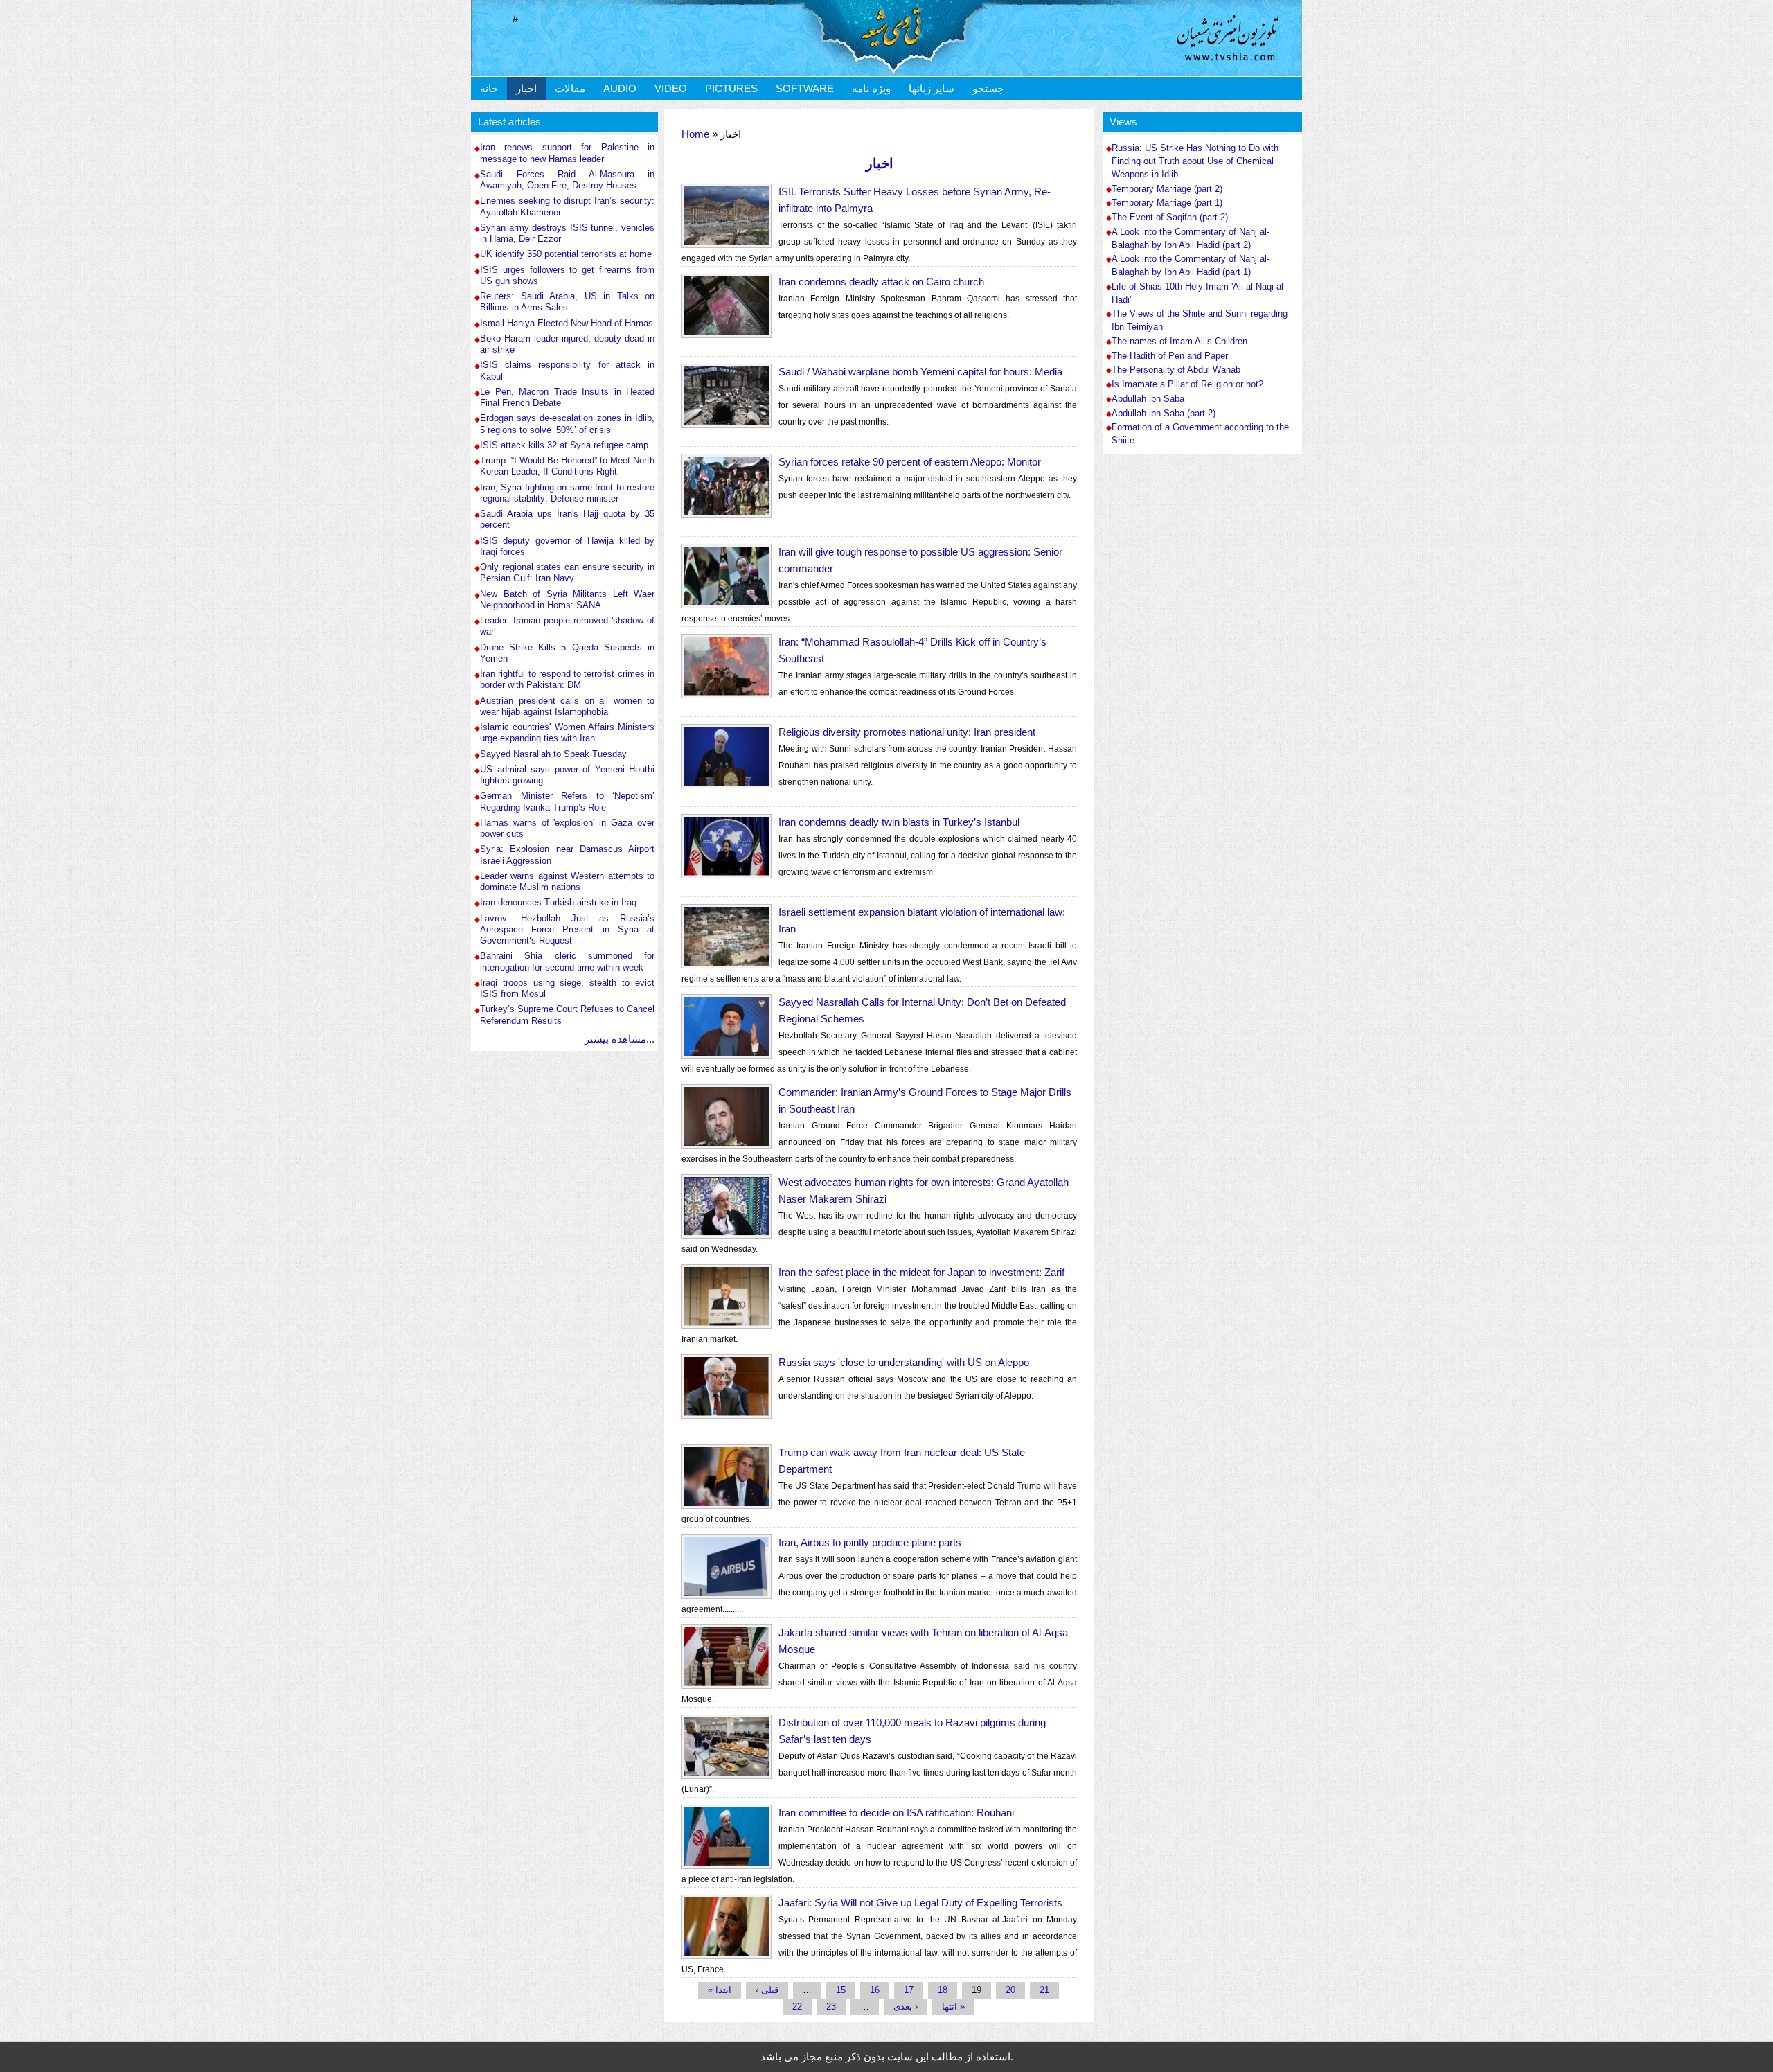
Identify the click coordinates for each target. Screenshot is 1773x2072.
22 (797, 2007)
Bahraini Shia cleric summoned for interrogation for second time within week (567, 961)
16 (875, 1990)
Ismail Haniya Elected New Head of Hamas (567, 323)
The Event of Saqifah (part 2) (1170, 218)
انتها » (953, 2007)
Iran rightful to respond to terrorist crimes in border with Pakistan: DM (567, 679)
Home (695, 134)
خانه (489, 88)
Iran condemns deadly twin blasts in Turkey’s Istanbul (899, 822)
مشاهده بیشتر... (620, 1039)
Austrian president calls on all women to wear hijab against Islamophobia (567, 706)
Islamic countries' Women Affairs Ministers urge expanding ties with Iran (567, 733)
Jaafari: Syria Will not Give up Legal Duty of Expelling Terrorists (920, 1903)
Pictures (731, 88)
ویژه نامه (871, 88)
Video (671, 88)
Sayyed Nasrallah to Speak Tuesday (553, 754)
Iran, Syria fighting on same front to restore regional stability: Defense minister (567, 493)
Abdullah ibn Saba (1148, 399)
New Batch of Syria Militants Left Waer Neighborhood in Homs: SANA (567, 600)
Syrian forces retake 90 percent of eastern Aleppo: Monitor (910, 462)
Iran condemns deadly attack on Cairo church (881, 282)
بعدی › (906, 2007)
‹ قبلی (767, 1990)
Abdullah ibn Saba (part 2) (1164, 414)
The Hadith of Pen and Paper (1170, 356)
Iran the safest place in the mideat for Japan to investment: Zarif (921, 1272)
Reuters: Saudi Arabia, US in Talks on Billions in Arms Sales (567, 302)
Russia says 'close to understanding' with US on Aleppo (904, 1362)
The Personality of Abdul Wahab (1176, 370)
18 (943, 1990)
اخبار (526, 88)
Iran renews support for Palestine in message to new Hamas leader (567, 153)
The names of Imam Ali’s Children (1179, 342)
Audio (620, 88)
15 (841, 1990)
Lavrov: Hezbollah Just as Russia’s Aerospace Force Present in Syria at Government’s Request (567, 930)
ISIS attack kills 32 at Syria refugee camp (564, 445)
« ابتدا (720, 1990)
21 (1044, 1990)
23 (831, 2007)
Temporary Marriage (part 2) (1167, 189)
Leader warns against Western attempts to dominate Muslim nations (567, 882)
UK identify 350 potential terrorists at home (566, 254)
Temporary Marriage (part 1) (1167, 203)
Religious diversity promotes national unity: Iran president (907, 732)
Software (805, 88)
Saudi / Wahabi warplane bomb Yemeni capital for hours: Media (920, 372)
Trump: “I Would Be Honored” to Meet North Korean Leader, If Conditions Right (567, 466)
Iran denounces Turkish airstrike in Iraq (558, 902)
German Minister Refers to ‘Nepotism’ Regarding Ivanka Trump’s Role (567, 801)
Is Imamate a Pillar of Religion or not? (1187, 384)
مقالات (570, 88)
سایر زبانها (932, 88)
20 (1010, 1990)
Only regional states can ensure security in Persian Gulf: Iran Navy (567, 573)
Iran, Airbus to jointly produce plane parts (870, 1542)
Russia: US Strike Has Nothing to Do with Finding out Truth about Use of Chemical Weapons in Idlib (1195, 161)
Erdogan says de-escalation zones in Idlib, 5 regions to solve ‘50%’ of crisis (567, 424)
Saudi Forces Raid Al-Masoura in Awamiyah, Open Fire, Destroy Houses (567, 180)
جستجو (988, 88)
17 (909, 1990)
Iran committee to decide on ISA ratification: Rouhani (896, 1813)
